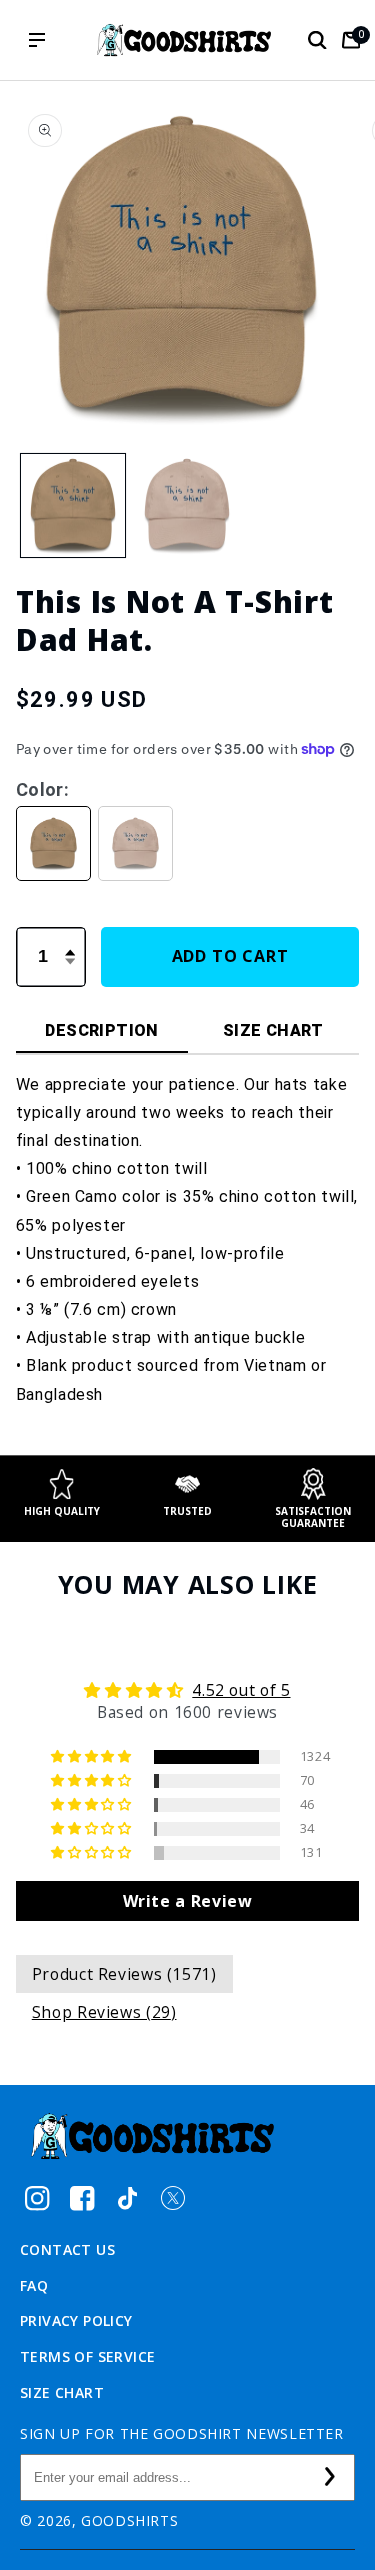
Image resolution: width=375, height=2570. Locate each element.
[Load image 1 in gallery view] (73, 506)
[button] (317, 40)
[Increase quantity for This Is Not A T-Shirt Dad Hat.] (70, 941)
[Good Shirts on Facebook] (82, 2198)
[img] (188, 1690)
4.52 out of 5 (241, 1690)
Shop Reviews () (104, 2012)
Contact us (67, 2249)
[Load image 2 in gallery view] (187, 506)
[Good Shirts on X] (172, 2198)
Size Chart (62, 2392)
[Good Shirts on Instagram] (37, 2198)
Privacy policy (76, 2320)
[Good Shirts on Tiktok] (127, 2198)
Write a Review (188, 1901)
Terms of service (87, 2356)
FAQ (34, 2285)
